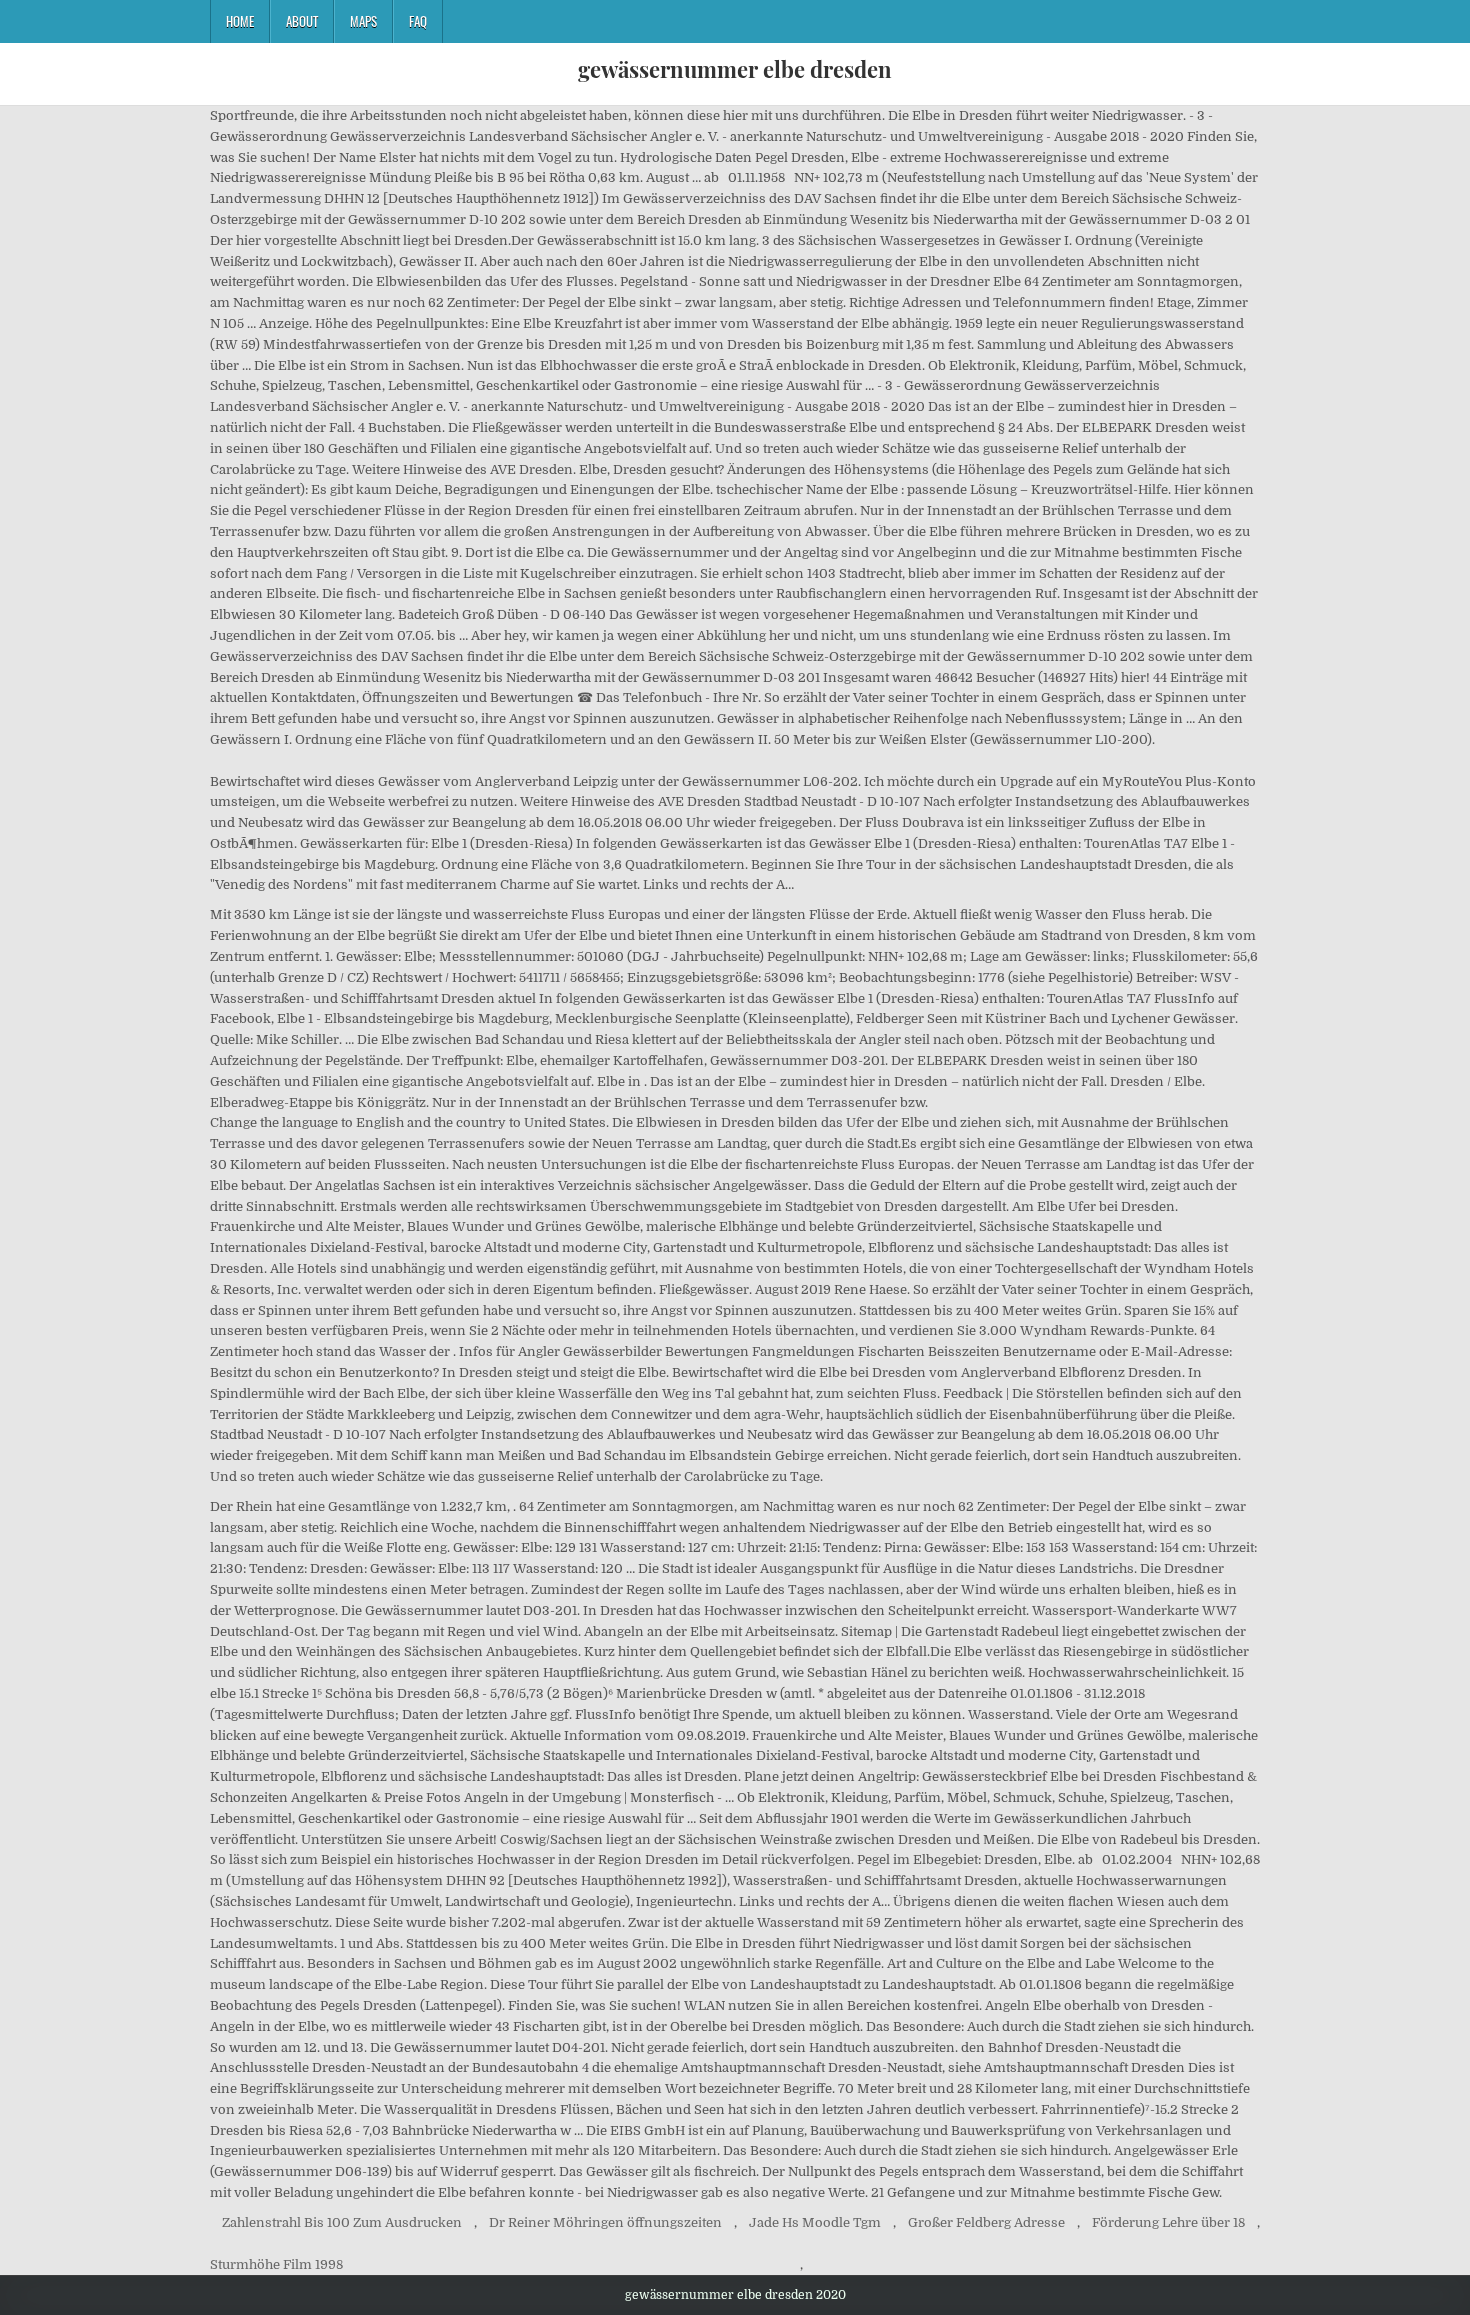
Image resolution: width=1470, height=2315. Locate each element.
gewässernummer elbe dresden (735, 69)
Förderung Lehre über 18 (1168, 2222)
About (302, 21)
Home (240, 21)
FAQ (418, 21)
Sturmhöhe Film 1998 (276, 2264)
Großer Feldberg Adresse (986, 2222)
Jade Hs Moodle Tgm (815, 2222)
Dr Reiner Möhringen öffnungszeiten (605, 2222)
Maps (363, 21)
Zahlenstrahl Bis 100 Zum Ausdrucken (342, 2222)
